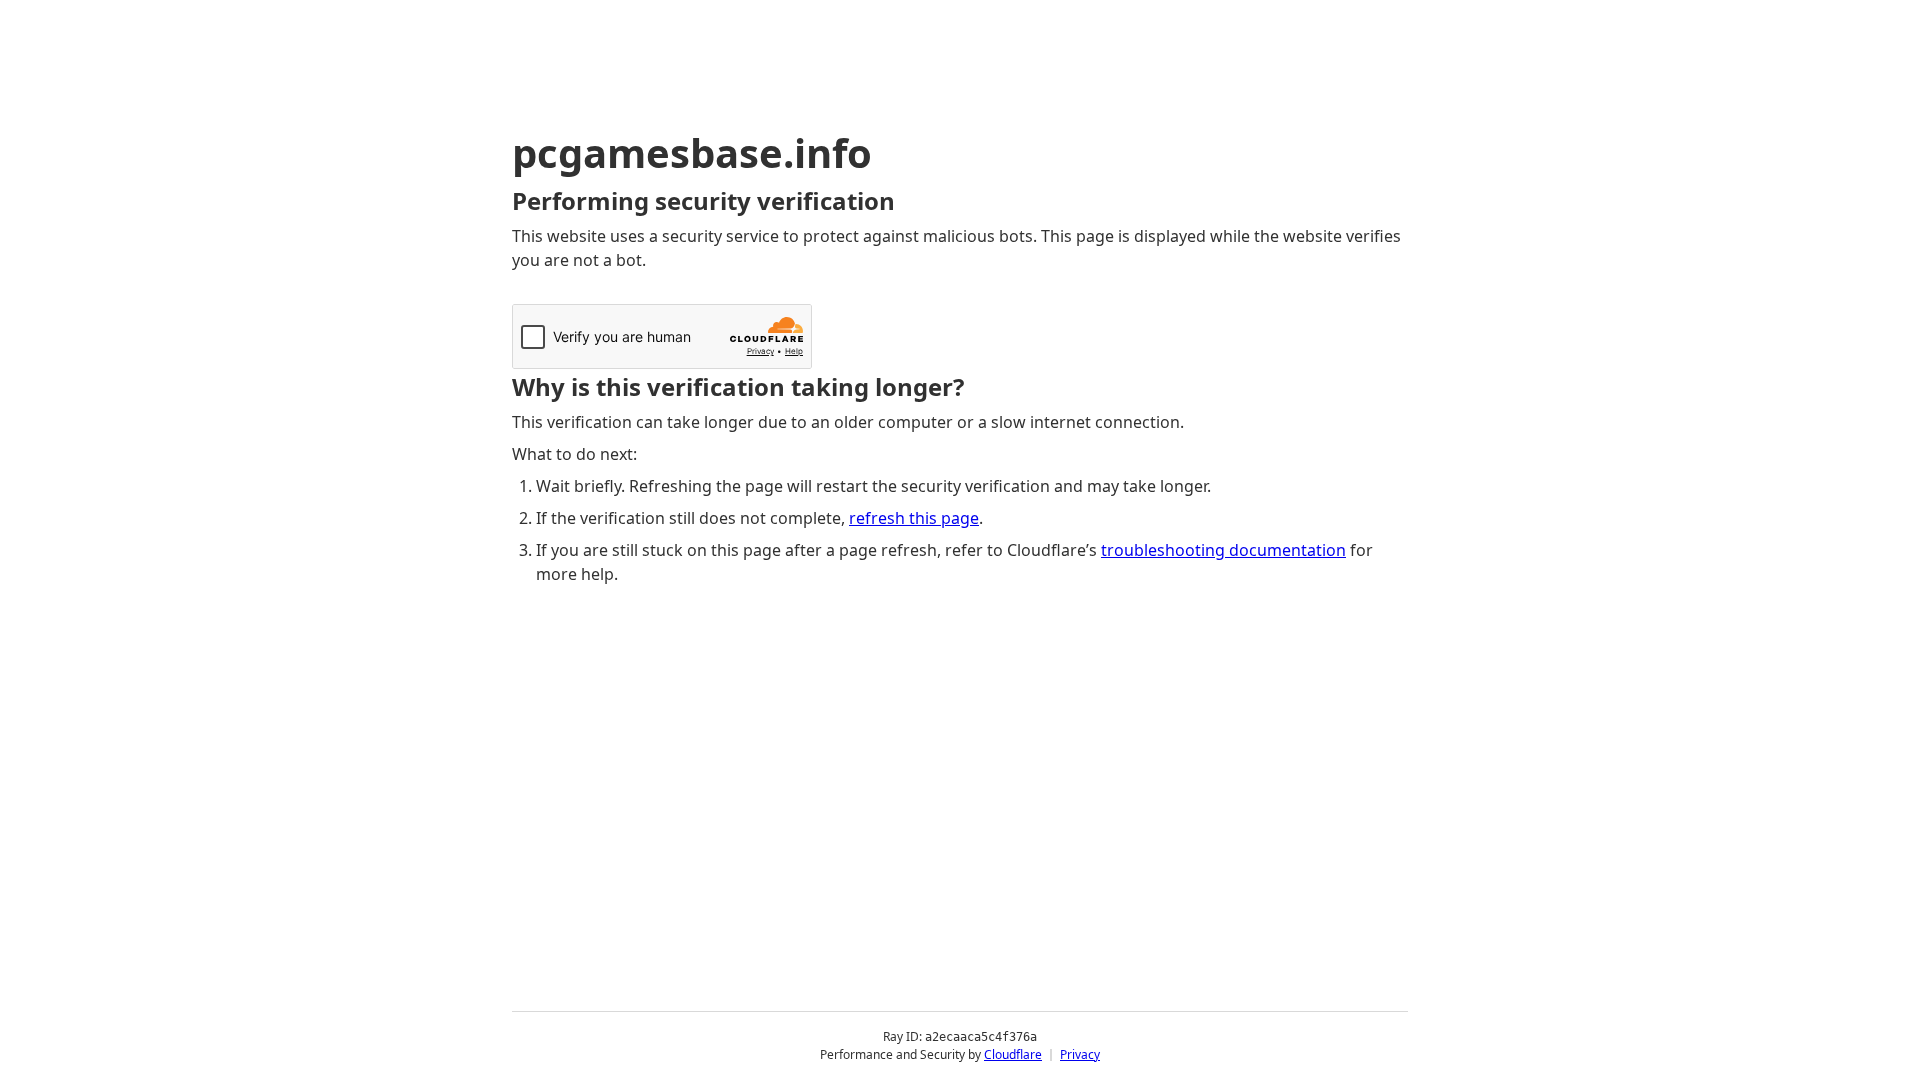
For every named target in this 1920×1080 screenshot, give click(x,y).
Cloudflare (1013, 1054)
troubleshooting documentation (1223, 550)
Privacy (1080, 1054)
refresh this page (914, 518)
